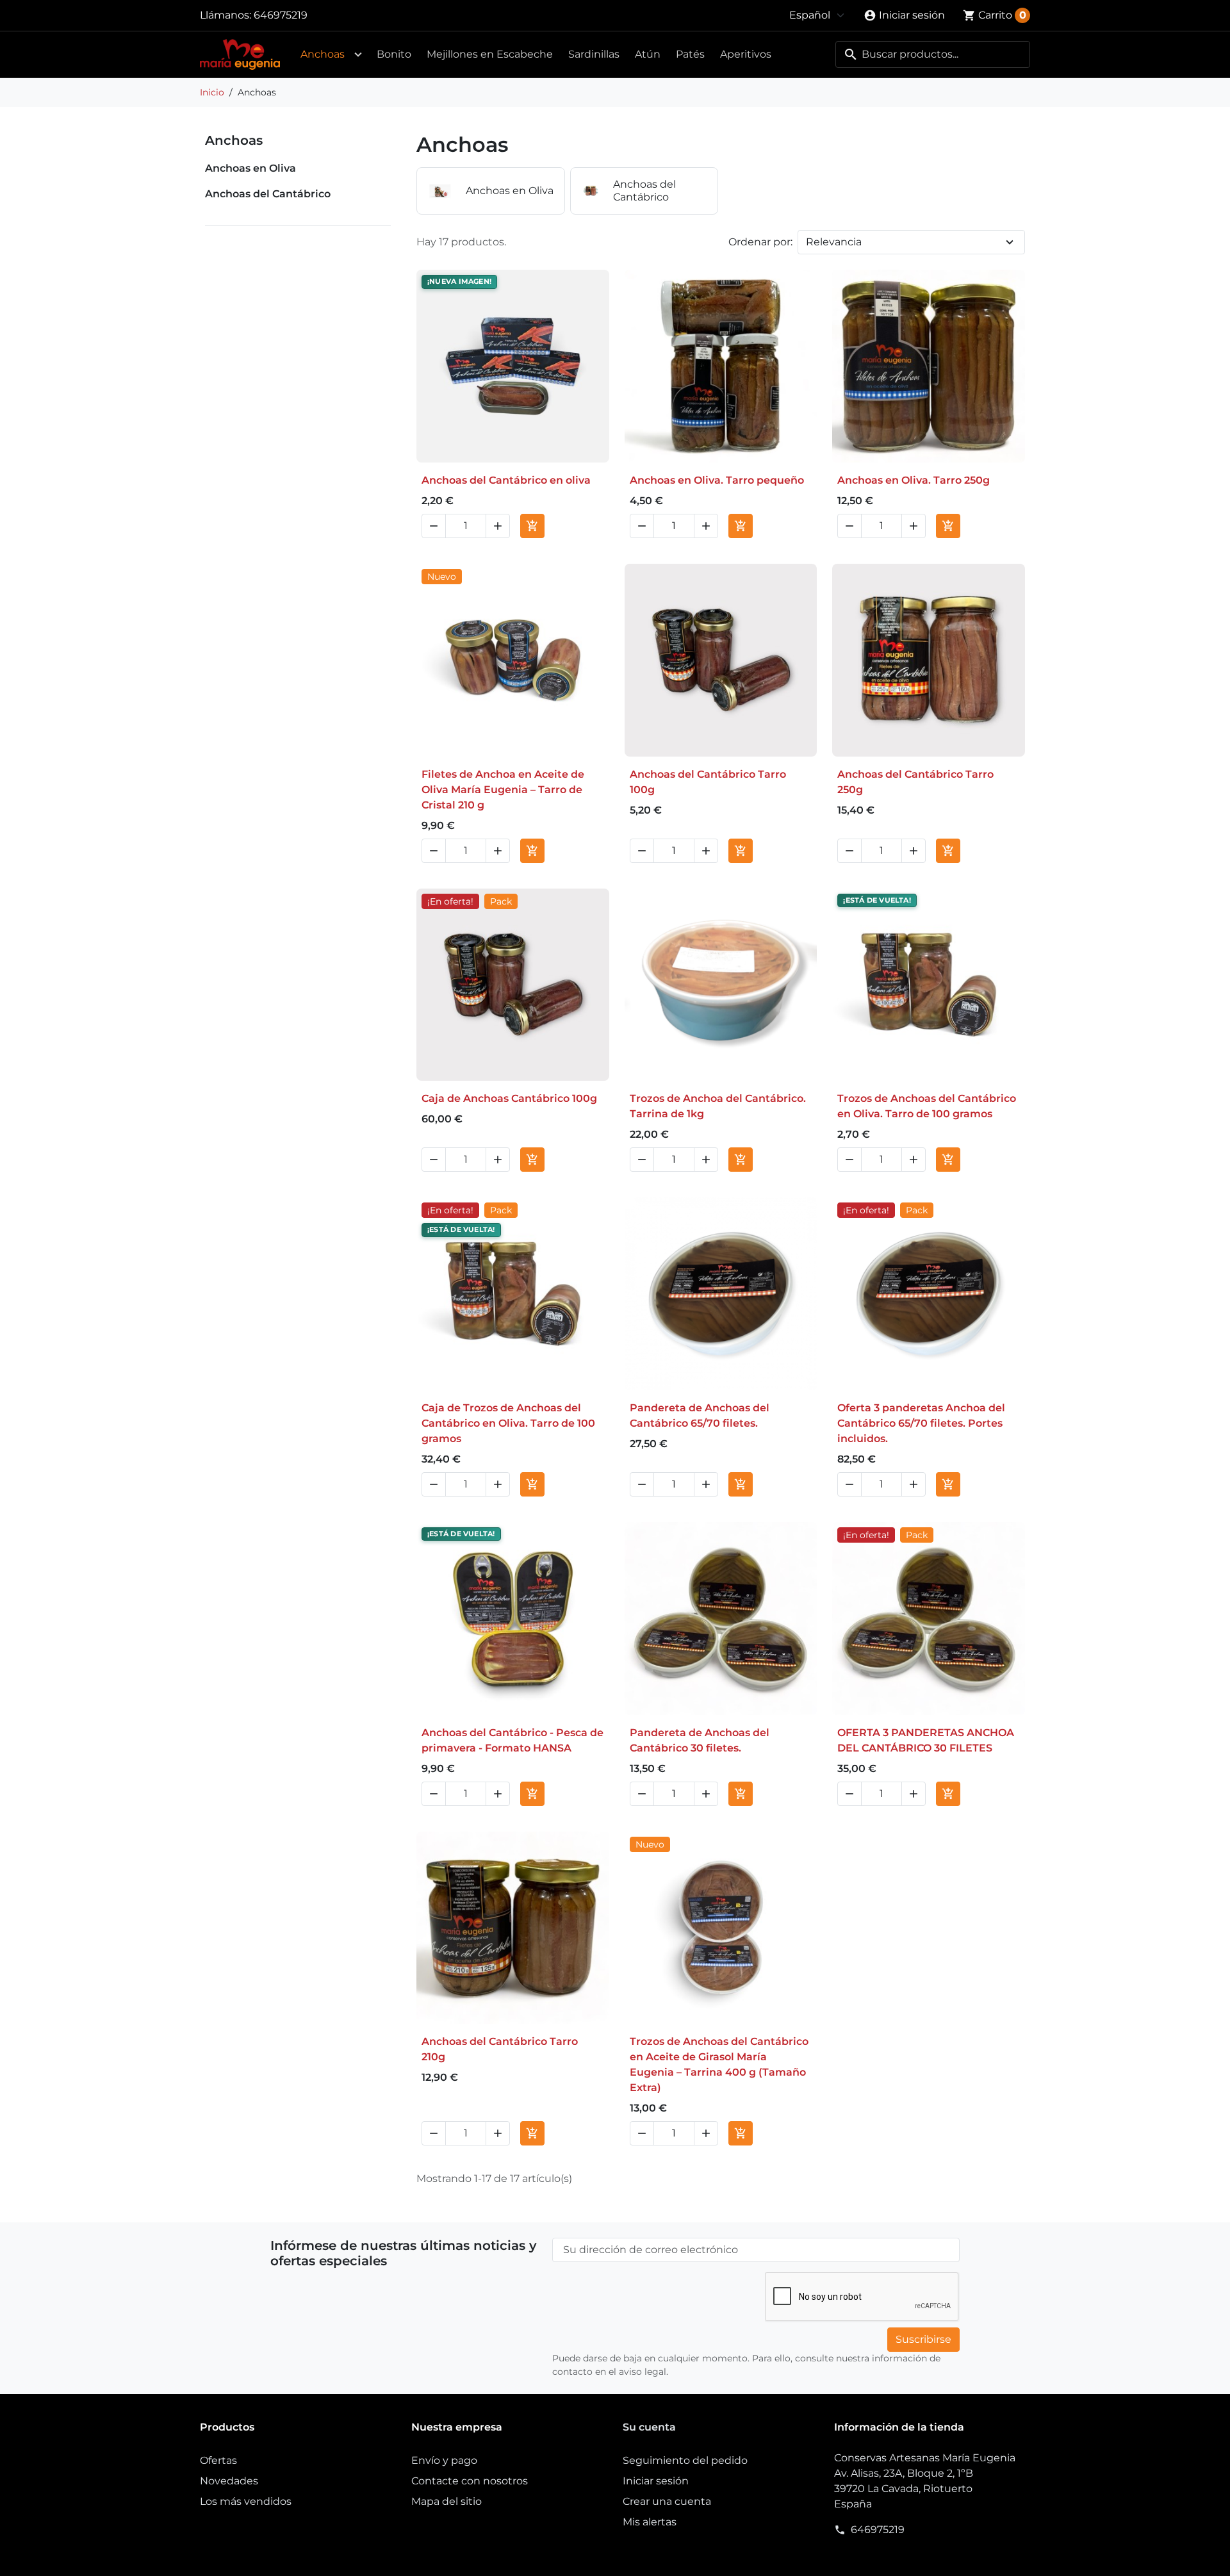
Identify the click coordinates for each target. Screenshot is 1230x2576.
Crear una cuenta (667, 2501)
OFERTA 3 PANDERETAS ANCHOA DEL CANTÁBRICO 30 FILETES (926, 1740)
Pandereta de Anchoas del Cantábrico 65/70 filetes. (700, 1415)
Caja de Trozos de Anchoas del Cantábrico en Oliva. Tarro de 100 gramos (508, 1423)
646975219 (878, 2530)
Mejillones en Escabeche (490, 54)
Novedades (229, 2481)
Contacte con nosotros (470, 2481)
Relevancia (834, 242)
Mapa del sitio (447, 2501)
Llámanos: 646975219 (254, 15)
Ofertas (218, 2460)
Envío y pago (444, 2460)
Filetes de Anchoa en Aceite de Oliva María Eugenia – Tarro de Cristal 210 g (503, 790)
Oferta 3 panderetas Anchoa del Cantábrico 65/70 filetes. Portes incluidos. (921, 1423)
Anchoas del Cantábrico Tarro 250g (915, 782)
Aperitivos (746, 54)
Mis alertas (650, 2522)
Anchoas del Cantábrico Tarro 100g (708, 782)
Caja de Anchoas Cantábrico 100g (509, 1098)
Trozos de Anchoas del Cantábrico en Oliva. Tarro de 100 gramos (927, 1106)
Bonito (394, 54)
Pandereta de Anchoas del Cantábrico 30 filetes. (700, 1740)
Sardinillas (594, 54)
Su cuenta (649, 2427)
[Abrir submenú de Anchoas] (358, 54)
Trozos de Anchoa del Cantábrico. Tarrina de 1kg (718, 1106)
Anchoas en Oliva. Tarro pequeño (717, 480)
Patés (690, 54)
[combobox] (933, 54)
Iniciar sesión (656, 2481)
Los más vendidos (246, 2501)
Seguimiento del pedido (685, 2460)
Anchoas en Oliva (250, 168)
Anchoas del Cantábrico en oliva (506, 480)
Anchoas (323, 54)
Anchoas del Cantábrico (268, 194)
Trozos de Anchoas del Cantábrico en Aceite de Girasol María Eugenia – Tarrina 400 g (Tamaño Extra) (719, 2064)
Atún (648, 54)
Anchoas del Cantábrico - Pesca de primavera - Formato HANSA (512, 1740)
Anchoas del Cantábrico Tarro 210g (500, 2049)
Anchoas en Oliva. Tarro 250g (914, 480)
